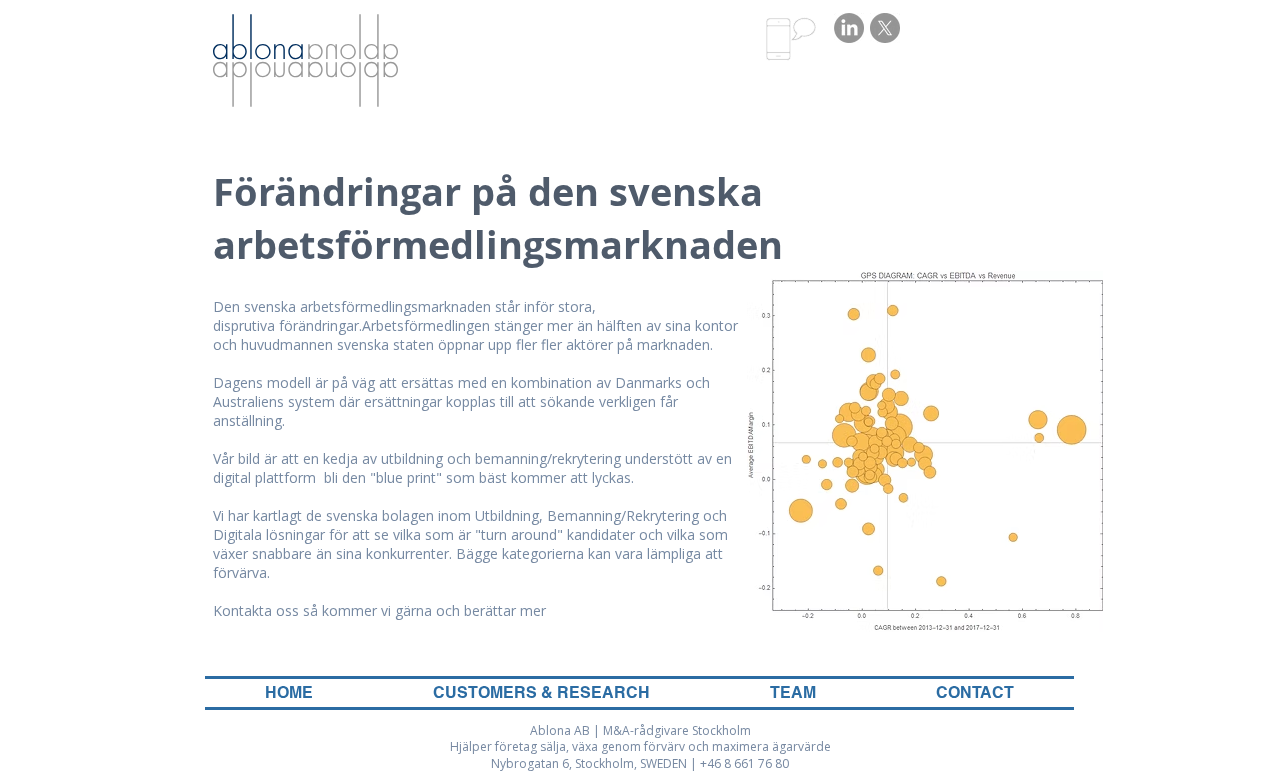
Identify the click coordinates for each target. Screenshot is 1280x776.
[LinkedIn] (849, 28)
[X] (885, 28)
